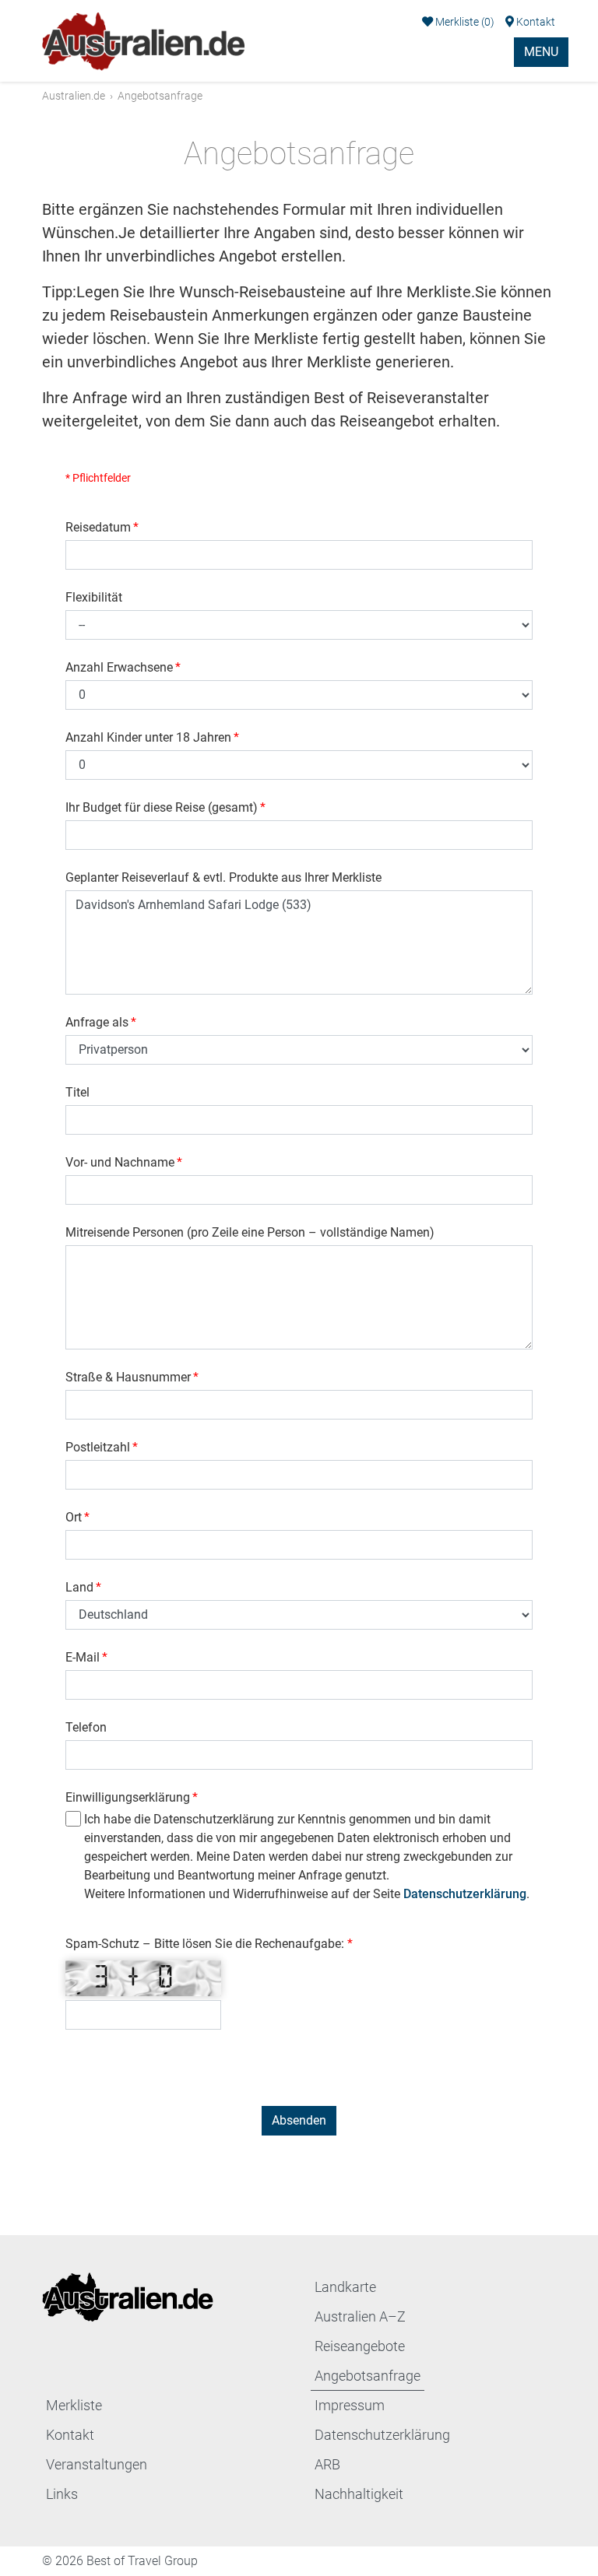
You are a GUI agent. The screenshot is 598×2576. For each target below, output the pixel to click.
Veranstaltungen (97, 2464)
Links (62, 2494)
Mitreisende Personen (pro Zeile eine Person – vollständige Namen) (250, 1232)
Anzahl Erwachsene (123, 667)
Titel (77, 1092)
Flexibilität (94, 597)
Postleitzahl (102, 1447)
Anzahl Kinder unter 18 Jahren (152, 737)
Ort (77, 1517)
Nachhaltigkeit (359, 2494)
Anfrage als (101, 1022)
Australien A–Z (360, 2316)
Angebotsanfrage (368, 2376)
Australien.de (74, 96)
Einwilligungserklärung (132, 1797)
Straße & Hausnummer (132, 1377)
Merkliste (464, 22)
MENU (541, 52)
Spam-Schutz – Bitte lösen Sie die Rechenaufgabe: (206, 1944)
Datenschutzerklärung (465, 1894)
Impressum (350, 2405)
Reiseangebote (360, 2346)
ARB (327, 2464)
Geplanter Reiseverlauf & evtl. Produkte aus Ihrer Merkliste (223, 877)
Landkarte (345, 2287)
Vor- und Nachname (124, 1162)
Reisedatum (102, 527)
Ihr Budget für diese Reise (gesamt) (165, 807)
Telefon (86, 1727)
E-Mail (86, 1657)
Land (83, 1587)
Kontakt (535, 22)
